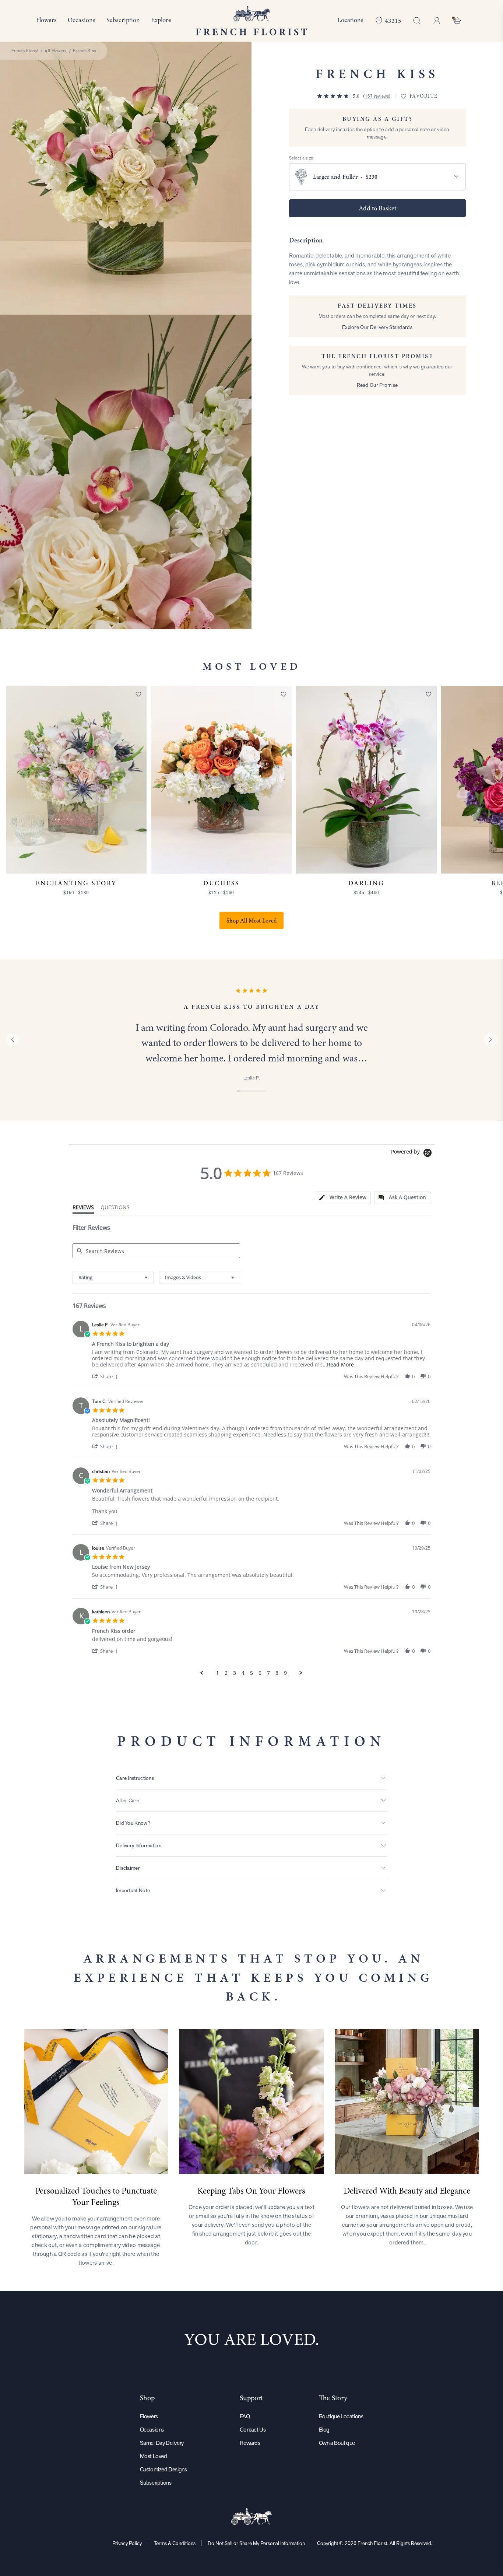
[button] (106, 1376)
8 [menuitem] (277, 1673)
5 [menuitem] (251, 1673)
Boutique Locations (341, 2416)
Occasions (152, 2430)
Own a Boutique (337, 2443)
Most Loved (154, 2456)
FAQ (245, 2416)
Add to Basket (377, 208)
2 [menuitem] (226, 1673)
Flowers (149, 2416)
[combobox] (113, 1277)
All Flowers (55, 51)
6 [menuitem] (260, 1673)
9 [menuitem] (285, 1673)
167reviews (377, 96)
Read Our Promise (377, 385)
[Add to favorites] (138, 694)
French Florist (25, 51)
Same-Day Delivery (162, 2443)
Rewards (250, 2443)
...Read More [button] (338, 1364)
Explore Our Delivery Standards (377, 327)
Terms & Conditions (175, 2543)
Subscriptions (156, 2483)
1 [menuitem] (218, 1673)
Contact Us (253, 2430)
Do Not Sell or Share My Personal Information (256, 2543)
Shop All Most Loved (251, 921)
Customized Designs (163, 2469)
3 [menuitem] (235, 1673)
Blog (324, 2430)
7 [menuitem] (268, 1673)
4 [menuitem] (243, 1673)
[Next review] (490, 1040)
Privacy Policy (127, 2543)
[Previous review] (13, 1040)
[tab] (343, 1198)
